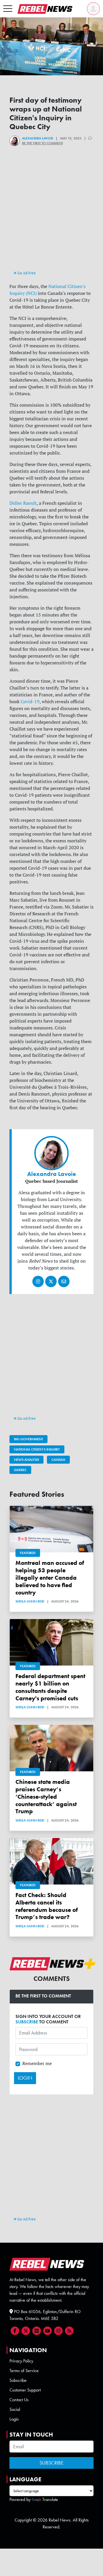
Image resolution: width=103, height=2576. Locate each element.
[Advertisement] (51, 218)
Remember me (37, 2063)
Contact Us (19, 2400)
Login (14, 2419)
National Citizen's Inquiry (37, 1449)
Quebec (20, 1470)
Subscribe (18, 2380)
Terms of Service (24, 2371)
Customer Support (25, 2390)
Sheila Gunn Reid (30, 1601)
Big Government (28, 1439)
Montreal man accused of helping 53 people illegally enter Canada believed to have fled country (50, 1577)
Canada (58, 1460)
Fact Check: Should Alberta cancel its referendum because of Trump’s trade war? (47, 1906)
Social (15, 2409)
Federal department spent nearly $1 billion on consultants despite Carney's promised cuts (50, 1687)
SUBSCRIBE (27, 2022)
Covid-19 (30, 701)
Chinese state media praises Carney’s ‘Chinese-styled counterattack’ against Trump (46, 1796)
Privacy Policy (21, 2361)
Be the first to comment (42, 143)
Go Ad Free (26, 273)
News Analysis (26, 1460)
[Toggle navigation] (8, 9)
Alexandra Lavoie (38, 138)
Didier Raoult (23, 503)
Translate (50, 2499)
